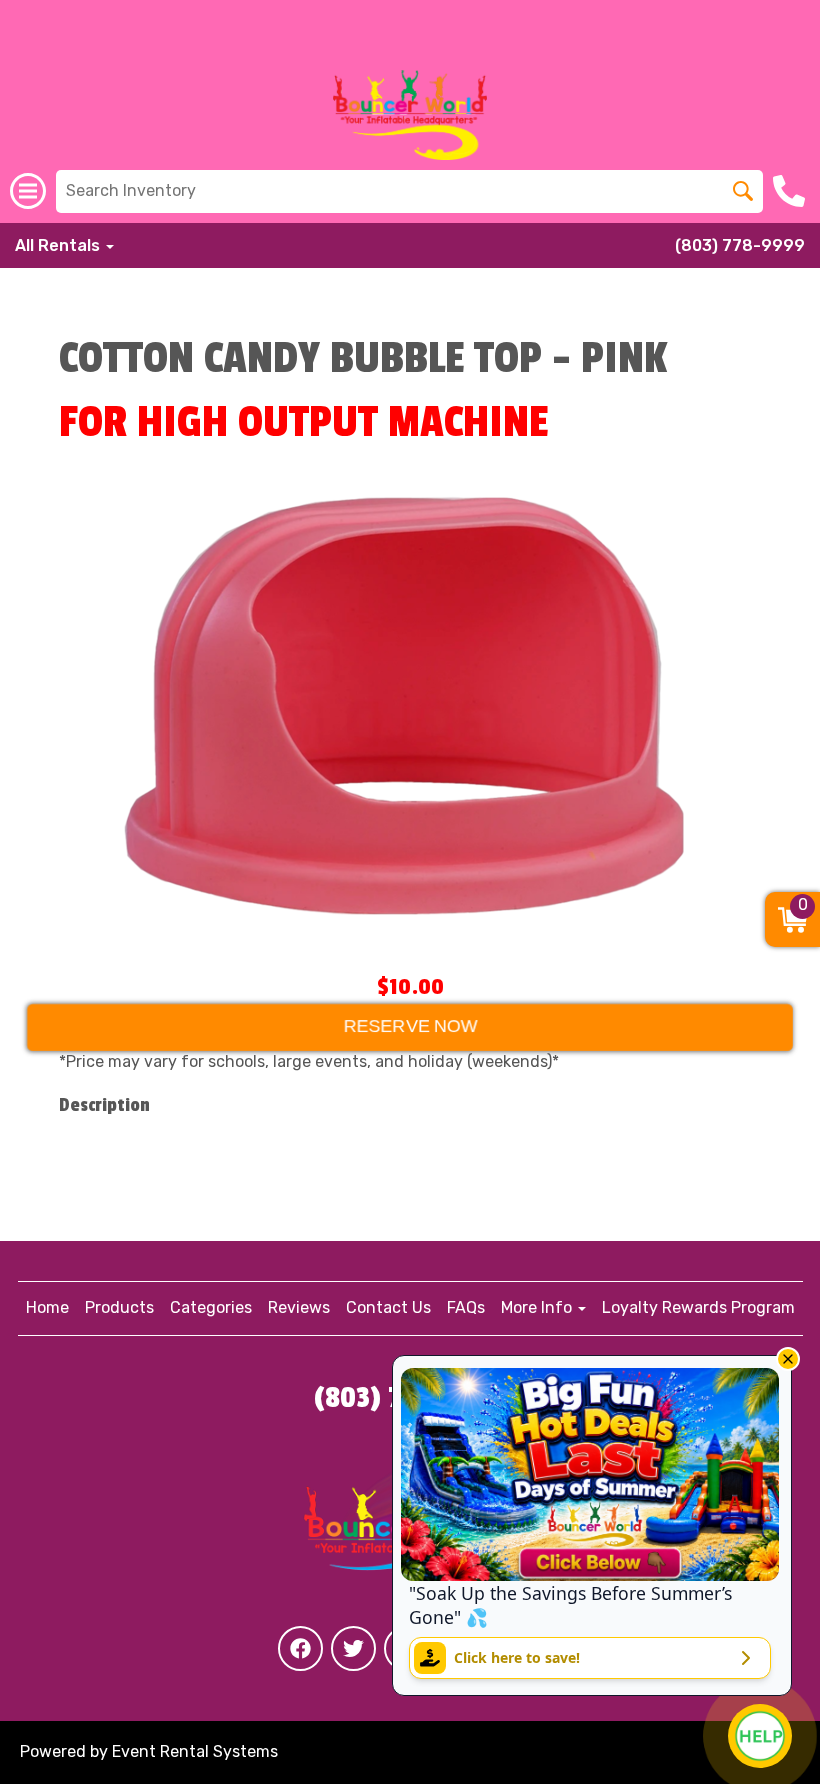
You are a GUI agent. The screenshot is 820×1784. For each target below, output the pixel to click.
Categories (211, 1307)
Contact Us (388, 1307)
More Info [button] (538, 1307)
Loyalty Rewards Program (698, 1307)
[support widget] (760, 1736)
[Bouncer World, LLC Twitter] (353, 1648)
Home (47, 1307)
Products (119, 1307)
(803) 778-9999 (740, 245)
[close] (788, 1359)
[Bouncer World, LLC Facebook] (300, 1648)
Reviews (299, 1307)
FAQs (466, 1307)
